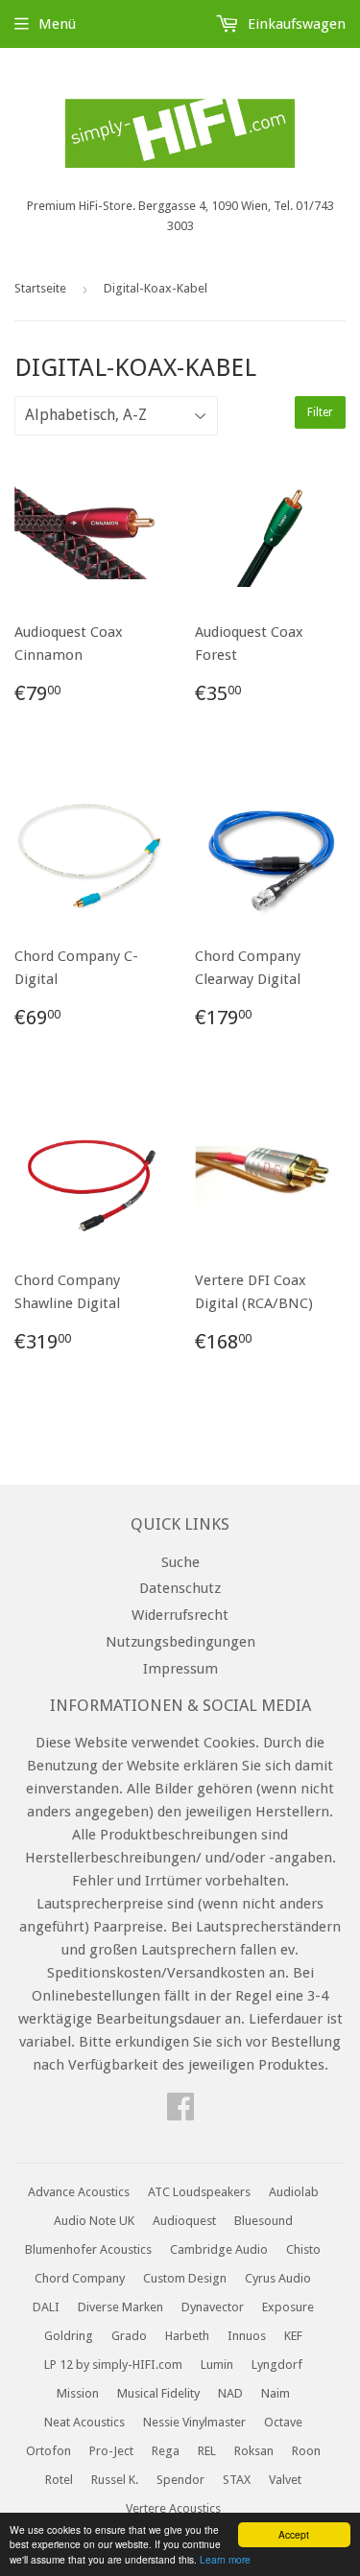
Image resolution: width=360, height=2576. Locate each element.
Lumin (217, 2365)
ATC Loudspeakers (199, 2192)
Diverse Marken (120, 2307)
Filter (320, 412)
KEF (293, 2336)
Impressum (180, 1669)
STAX (237, 2480)
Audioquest (184, 2221)
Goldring (69, 2336)
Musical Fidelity (158, 2393)
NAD (230, 2393)
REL (207, 2451)
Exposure (288, 2307)
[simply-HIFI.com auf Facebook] (180, 2113)
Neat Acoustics (84, 2422)
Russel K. (115, 2480)
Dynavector (213, 2307)
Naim (276, 2393)
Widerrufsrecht (180, 1615)
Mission (78, 2393)
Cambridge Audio (219, 2249)
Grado (129, 2336)
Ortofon (48, 2451)
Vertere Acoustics (173, 2508)
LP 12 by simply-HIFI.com (113, 2365)
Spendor (180, 2480)
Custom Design (185, 2278)
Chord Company (80, 2278)
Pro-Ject (111, 2451)
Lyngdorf (277, 2365)
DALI (46, 2307)
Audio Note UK (94, 2221)
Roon (306, 2451)
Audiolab (294, 2192)
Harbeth (187, 2336)
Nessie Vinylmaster (194, 2422)
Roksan (254, 2451)
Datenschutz (180, 1588)
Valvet (285, 2480)
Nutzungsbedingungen (180, 1642)
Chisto (303, 2249)
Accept (294, 2534)
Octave (283, 2422)
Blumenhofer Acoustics (88, 2249)
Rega (166, 2451)
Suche (180, 1562)
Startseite (40, 288)
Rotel (59, 2480)
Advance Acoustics (79, 2192)
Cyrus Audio (278, 2278)
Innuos (247, 2336)
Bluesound (264, 2221)
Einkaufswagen (295, 24)
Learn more (225, 2559)
